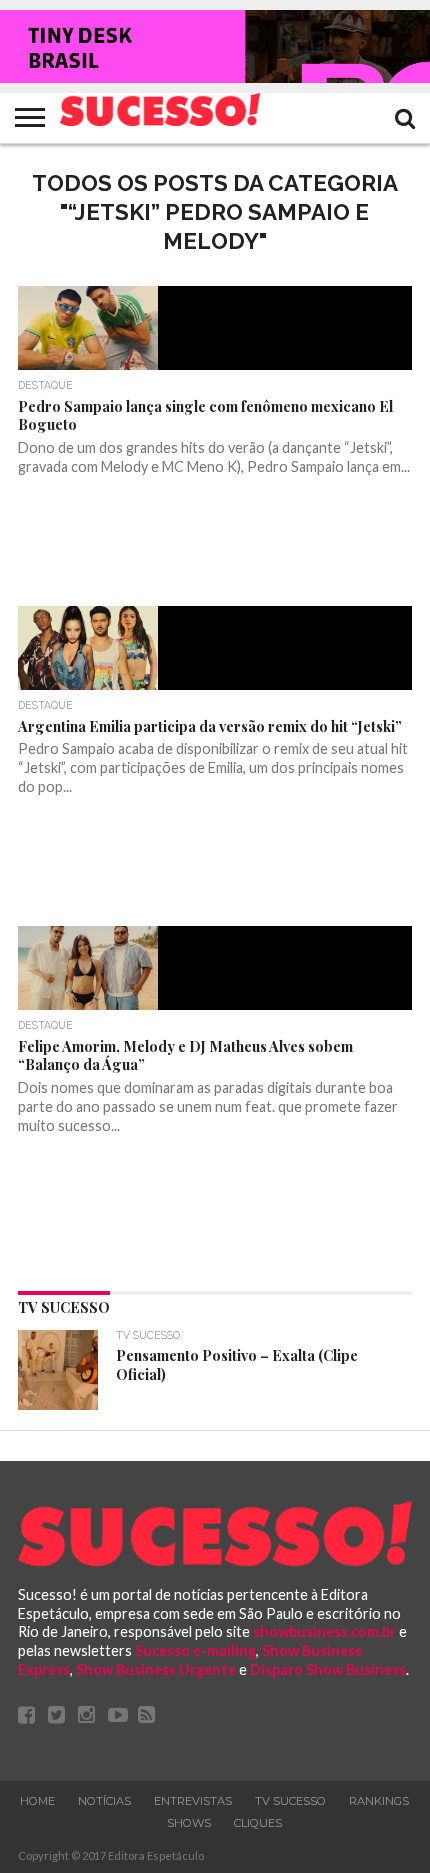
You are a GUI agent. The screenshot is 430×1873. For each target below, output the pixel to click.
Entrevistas (193, 1801)
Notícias (104, 1801)
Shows (189, 1823)
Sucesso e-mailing (195, 1650)
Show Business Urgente (156, 1669)
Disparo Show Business (328, 1669)
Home (37, 1801)
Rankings (379, 1801)
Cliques (258, 1823)
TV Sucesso (290, 1801)
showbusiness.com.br (324, 1631)
